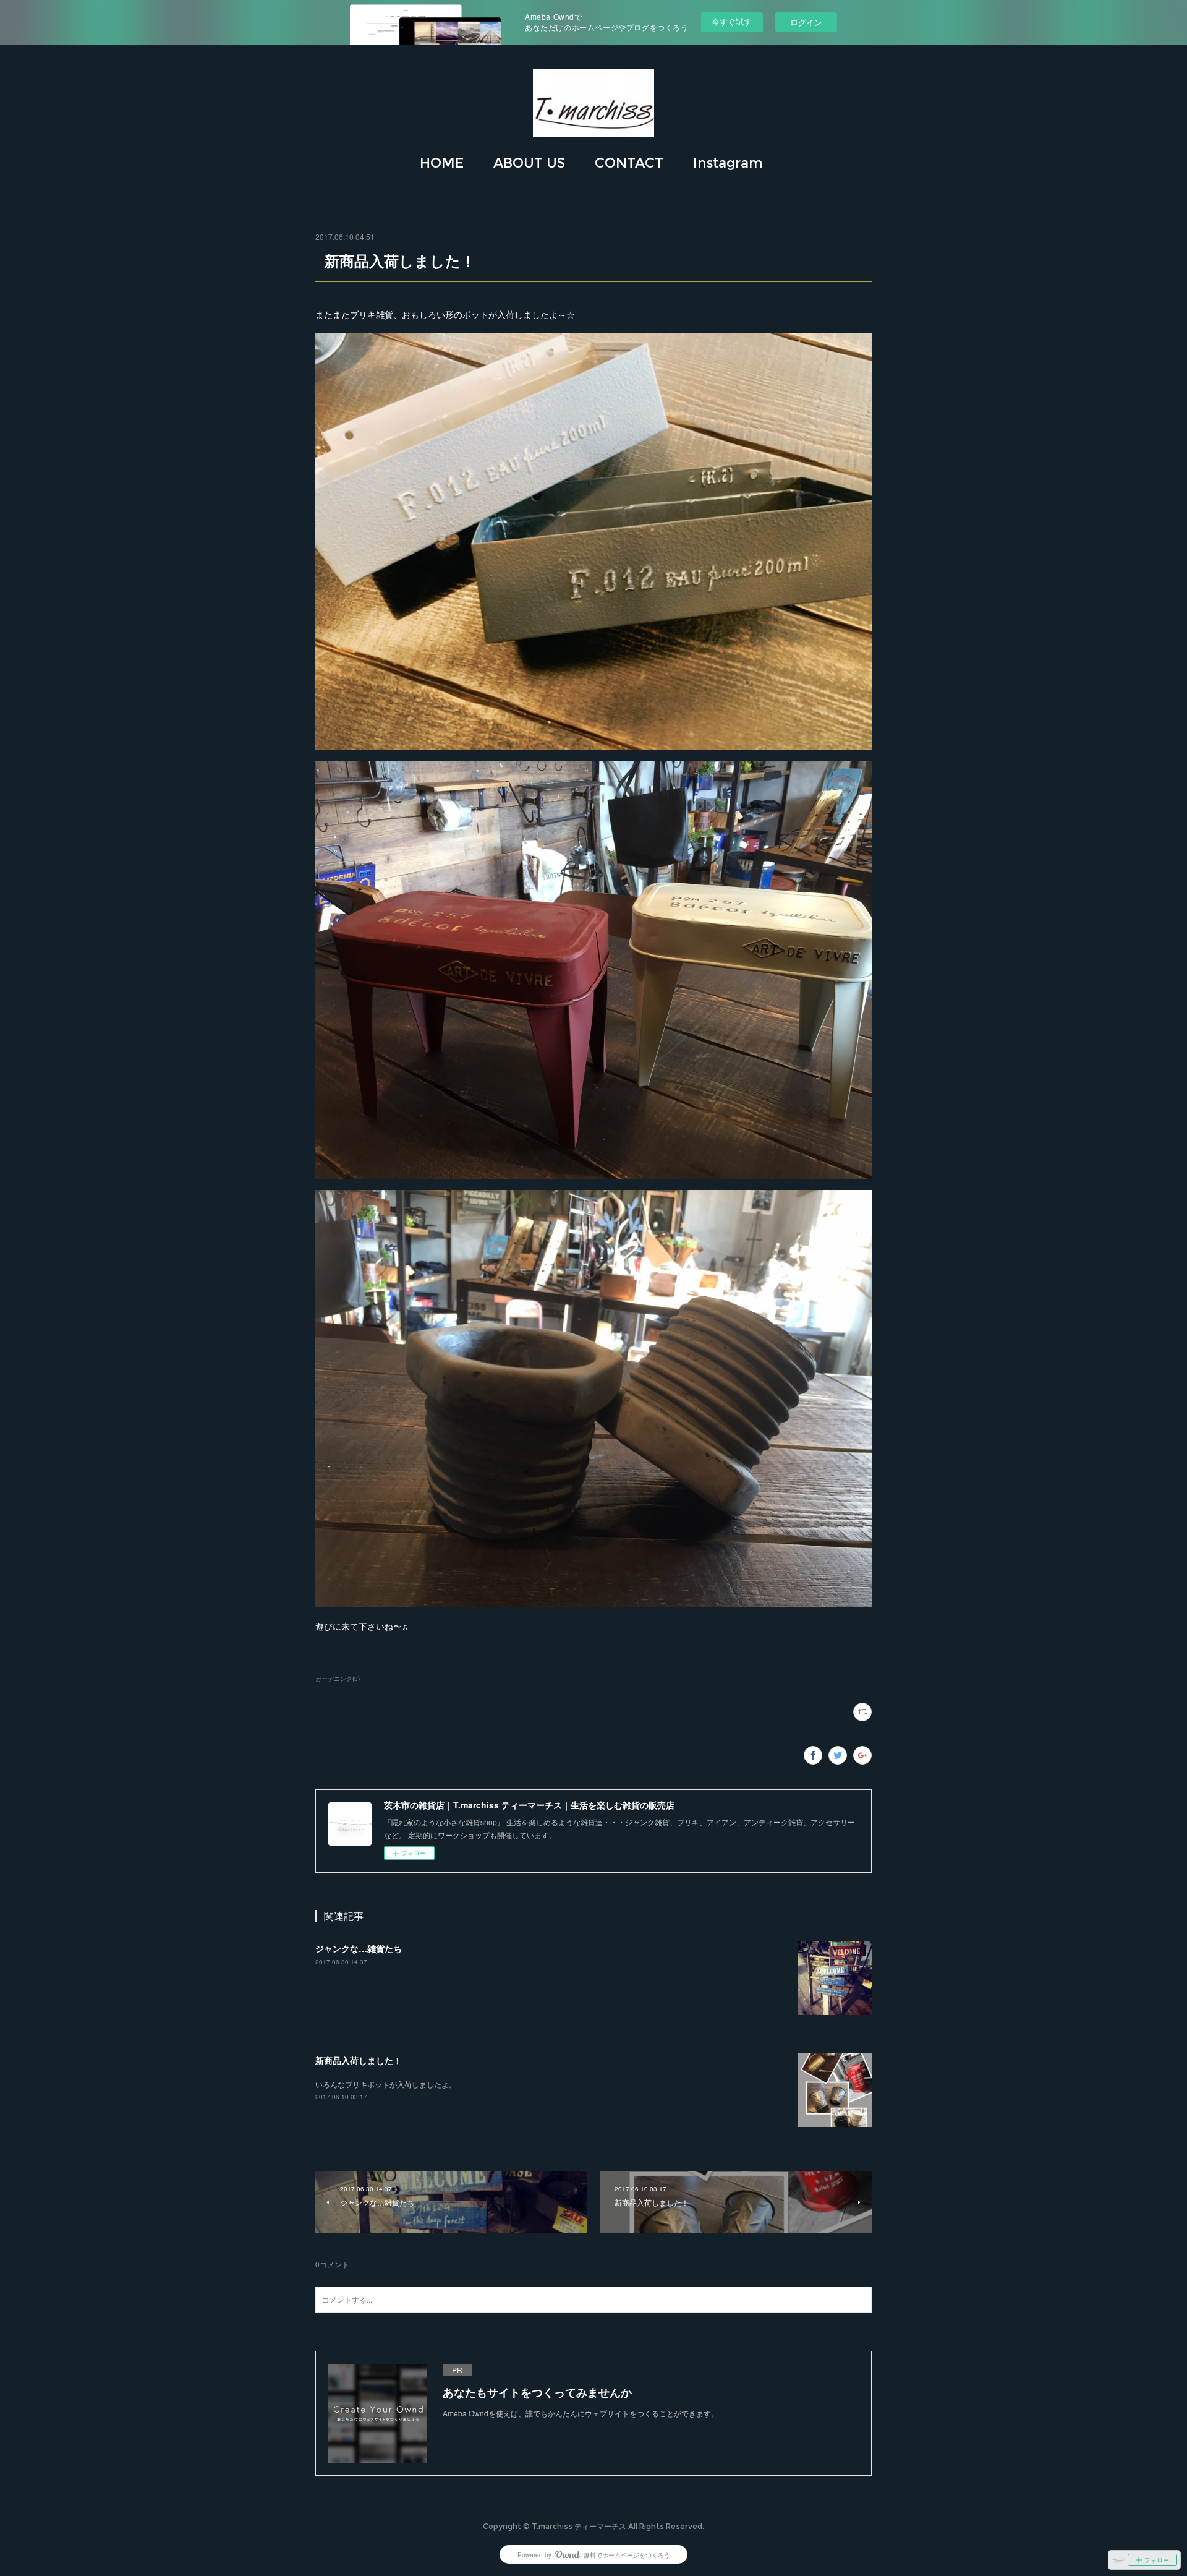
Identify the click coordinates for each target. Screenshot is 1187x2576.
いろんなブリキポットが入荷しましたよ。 (386, 2084)
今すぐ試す (732, 21)
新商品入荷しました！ (359, 2060)
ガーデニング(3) (338, 1679)
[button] (442, 163)
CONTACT (629, 163)
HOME (442, 163)
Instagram (728, 163)
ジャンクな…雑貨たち (359, 1948)
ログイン (806, 22)
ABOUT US (529, 163)
